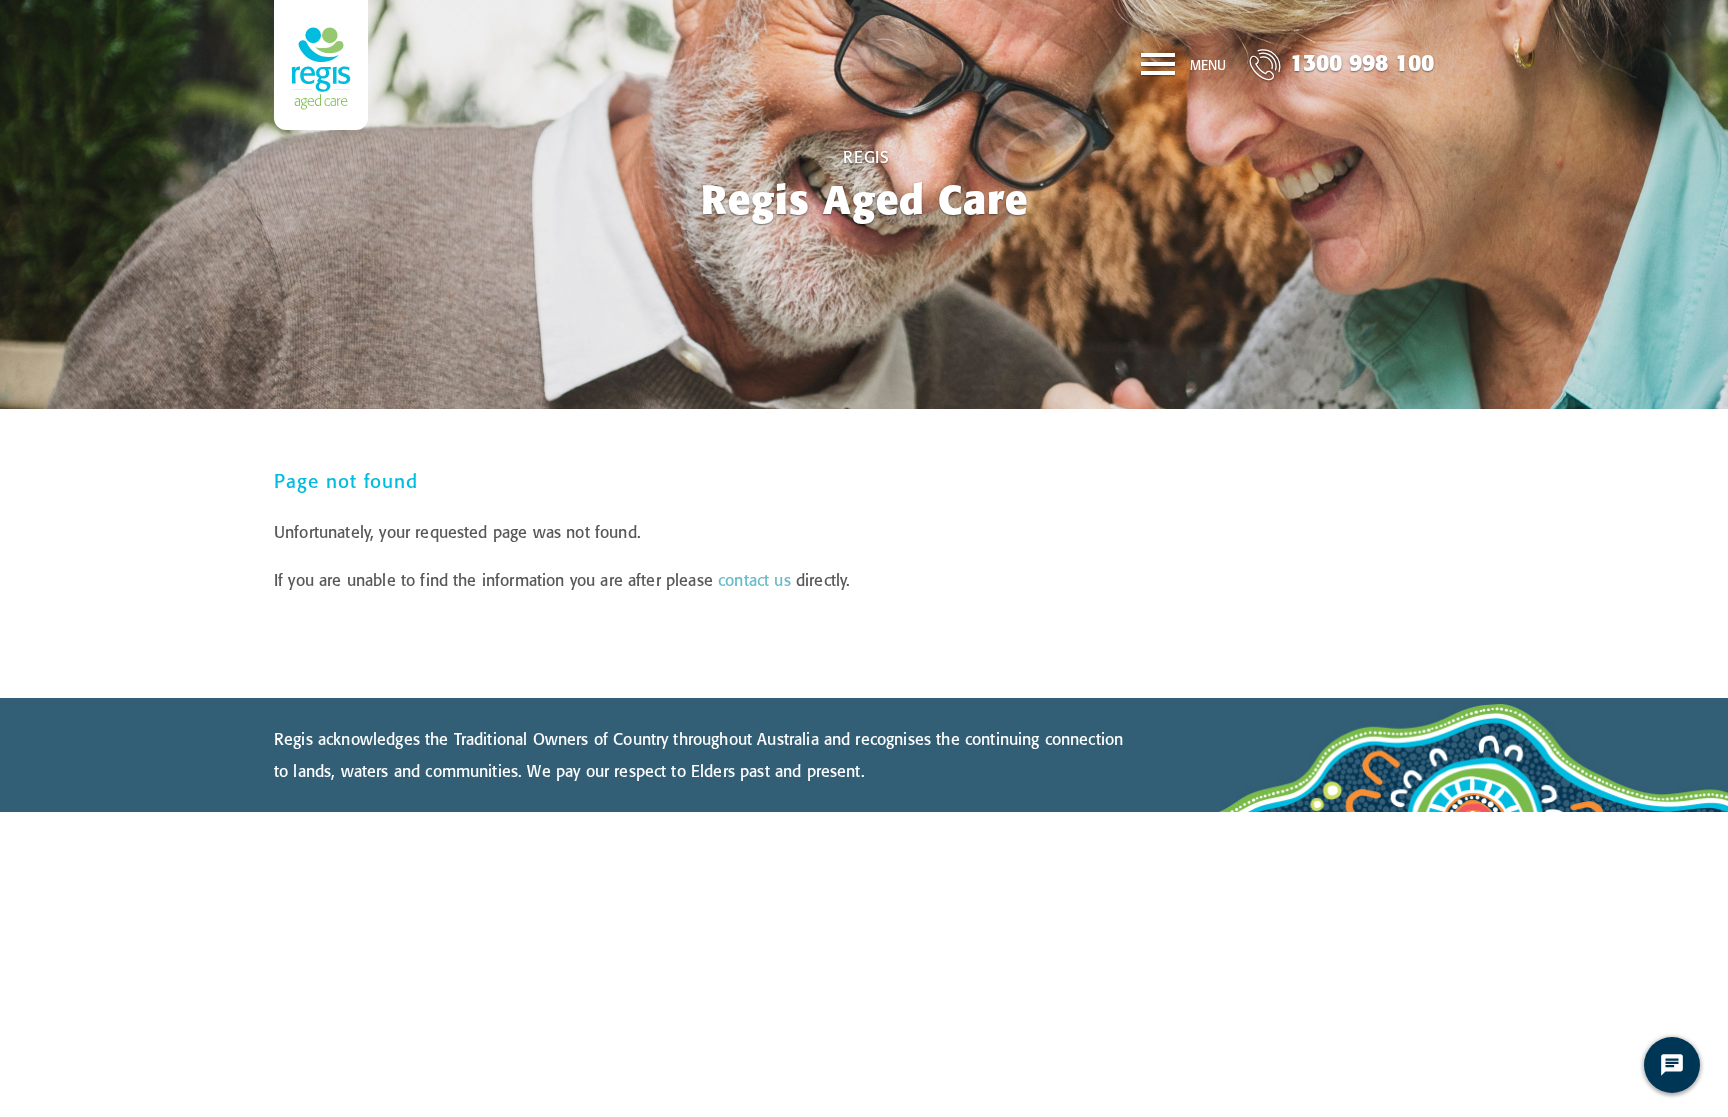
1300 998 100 (1362, 62)
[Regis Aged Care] (321, 65)
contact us (754, 580)
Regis (866, 157)
